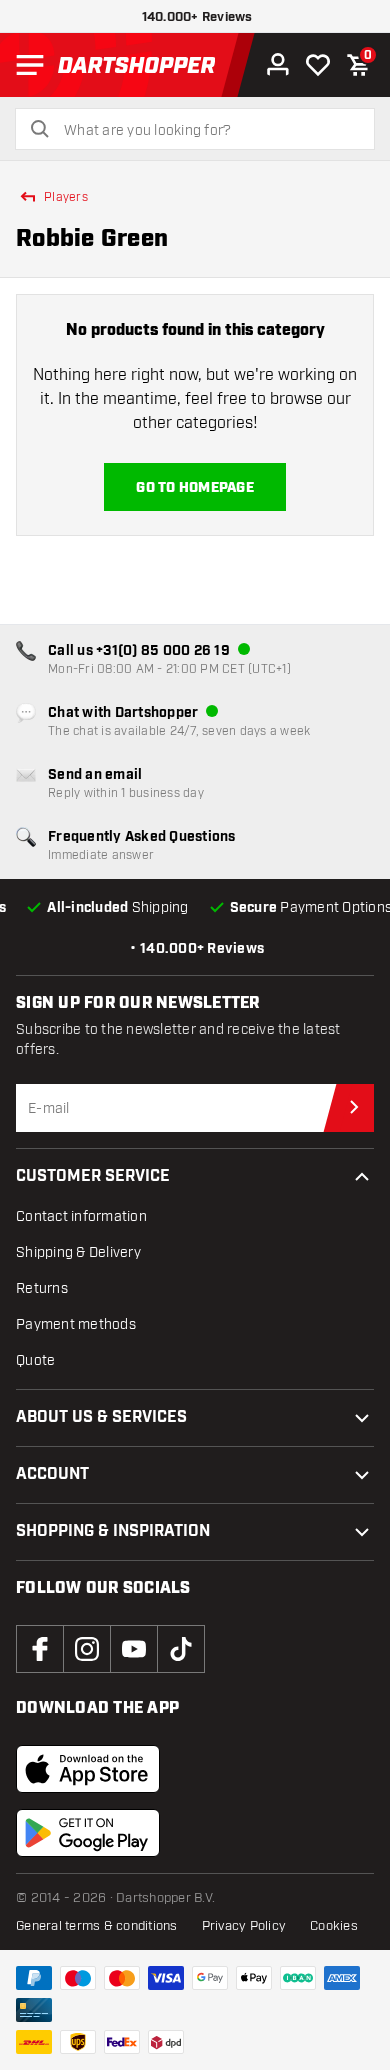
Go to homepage (195, 488)
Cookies (334, 1926)
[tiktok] (181, 1649)
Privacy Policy (244, 1926)
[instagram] (87, 1649)
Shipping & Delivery (78, 1252)
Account (52, 1474)
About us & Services (101, 1417)
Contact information (81, 1216)
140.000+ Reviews (197, 17)
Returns (42, 1288)
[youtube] (134, 1649)
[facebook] (40, 1649)
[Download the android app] (88, 1833)
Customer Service (93, 1176)
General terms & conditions (97, 1926)
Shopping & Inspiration (113, 1531)
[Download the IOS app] (88, 1769)
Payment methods (76, 1324)
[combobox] (207, 131)
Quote (35, 1360)
